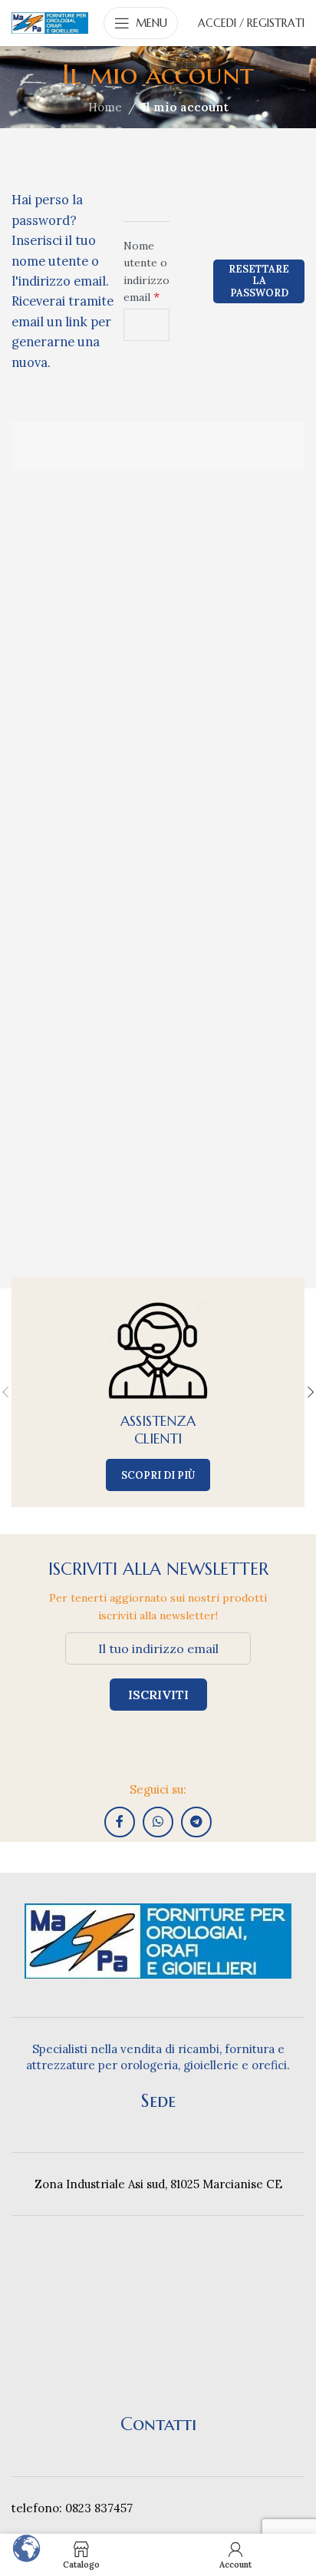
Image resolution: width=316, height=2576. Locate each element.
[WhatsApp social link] (158, 1822)
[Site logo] (50, 22)
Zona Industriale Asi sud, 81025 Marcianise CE (158, 2184)
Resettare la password (259, 281)
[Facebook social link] (120, 1822)
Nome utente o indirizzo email (146, 271)
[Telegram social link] (196, 1822)
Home (105, 107)
